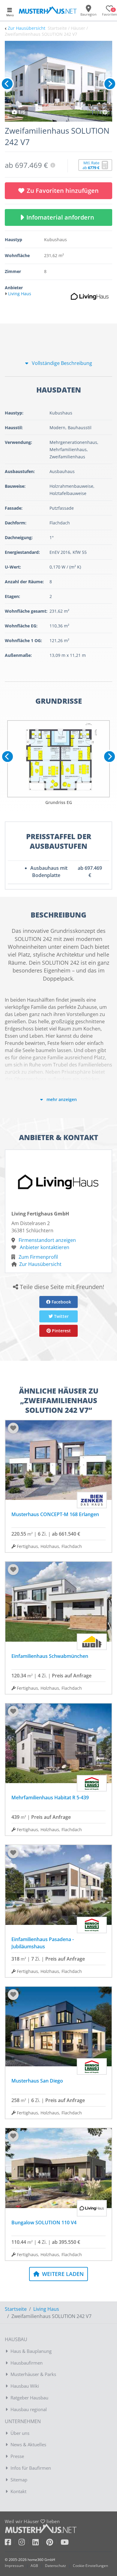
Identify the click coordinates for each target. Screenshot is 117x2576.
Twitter (61, 1316)
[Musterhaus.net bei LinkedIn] (39, 2543)
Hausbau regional (29, 2409)
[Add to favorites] (13, 1428)
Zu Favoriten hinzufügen (63, 191)
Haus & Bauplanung (31, 2351)
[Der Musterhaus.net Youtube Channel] (65, 2543)
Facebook (61, 1302)
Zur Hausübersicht (27, 28)
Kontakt (18, 2491)
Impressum (14, 2566)
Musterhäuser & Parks (33, 2374)
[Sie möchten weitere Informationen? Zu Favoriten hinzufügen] (58, 81)
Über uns (20, 2433)
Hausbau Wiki (25, 2386)
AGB (34, 2566)
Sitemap (19, 2480)
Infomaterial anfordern (62, 217)
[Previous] (7, 84)
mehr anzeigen (61, 1099)
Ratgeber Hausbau (29, 2398)
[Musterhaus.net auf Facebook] (12, 2543)
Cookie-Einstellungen (90, 2566)
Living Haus (46, 2309)
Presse (17, 2456)
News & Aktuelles (28, 2444)
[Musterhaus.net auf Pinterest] (53, 2543)
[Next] (110, 84)
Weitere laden (62, 2274)
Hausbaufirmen (27, 2363)
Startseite (16, 2309)
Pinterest (61, 1331)
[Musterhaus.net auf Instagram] (25, 2543)
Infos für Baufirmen (31, 2468)
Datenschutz (55, 2566)
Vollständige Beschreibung (61, 363)
